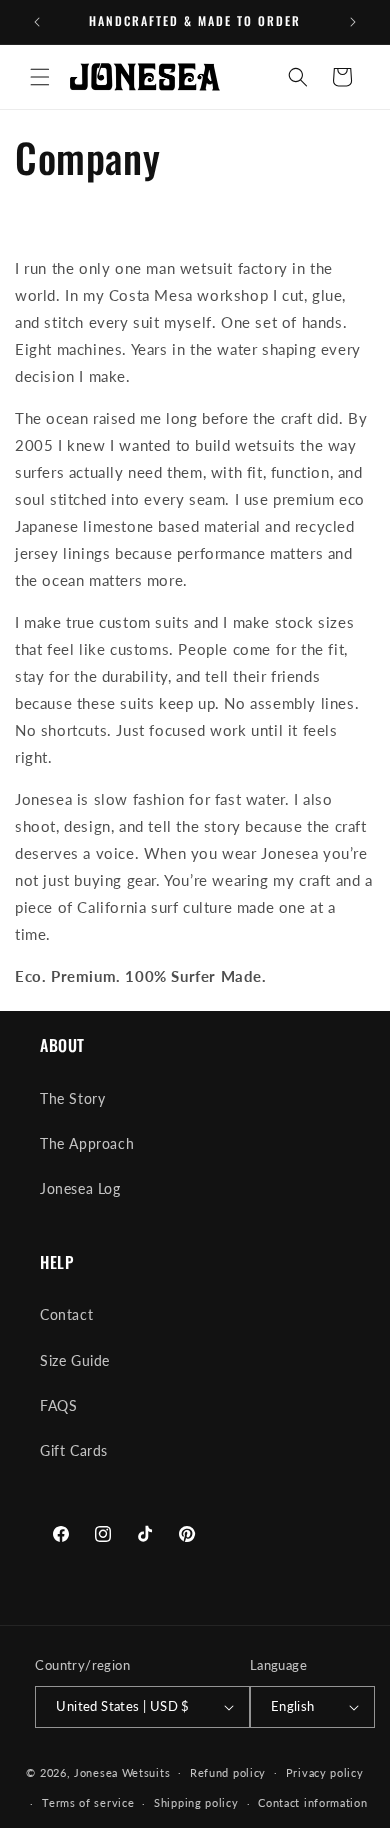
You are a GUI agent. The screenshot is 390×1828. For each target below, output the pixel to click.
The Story (72, 1098)
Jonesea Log (80, 1188)
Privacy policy (325, 1772)
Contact (66, 1314)
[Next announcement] (353, 22)
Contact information (312, 1802)
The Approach (87, 1143)
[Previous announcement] (37, 22)
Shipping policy (196, 1802)
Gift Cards (74, 1450)
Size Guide (75, 1360)
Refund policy (228, 1772)
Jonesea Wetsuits (122, 1771)
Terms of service (88, 1802)
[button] (40, 77)
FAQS (58, 1405)
